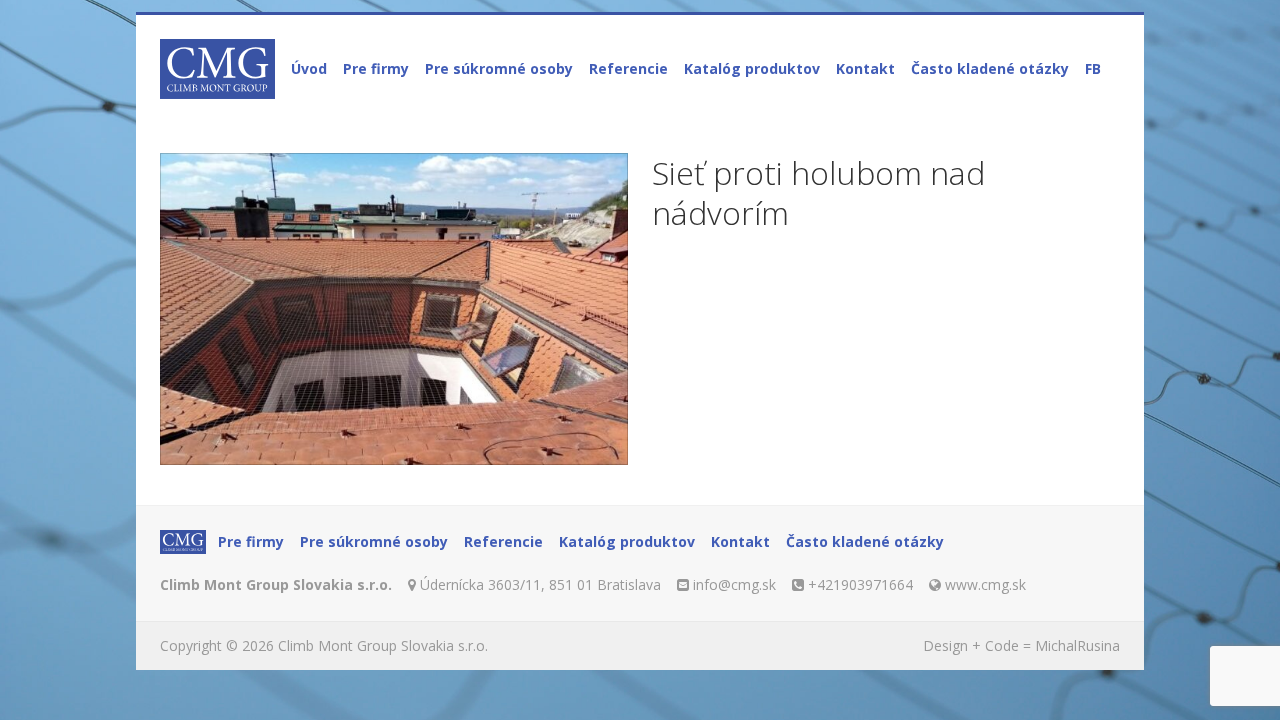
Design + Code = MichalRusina (1021, 645)
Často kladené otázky (990, 68)
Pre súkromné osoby (499, 68)
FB (1093, 68)
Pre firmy (376, 68)
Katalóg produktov (752, 68)
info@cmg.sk (734, 584)
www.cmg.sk (985, 584)
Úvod (309, 68)
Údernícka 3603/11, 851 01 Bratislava (540, 584)
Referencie (628, 68)
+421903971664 (860, 584)
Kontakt (865, 68)
